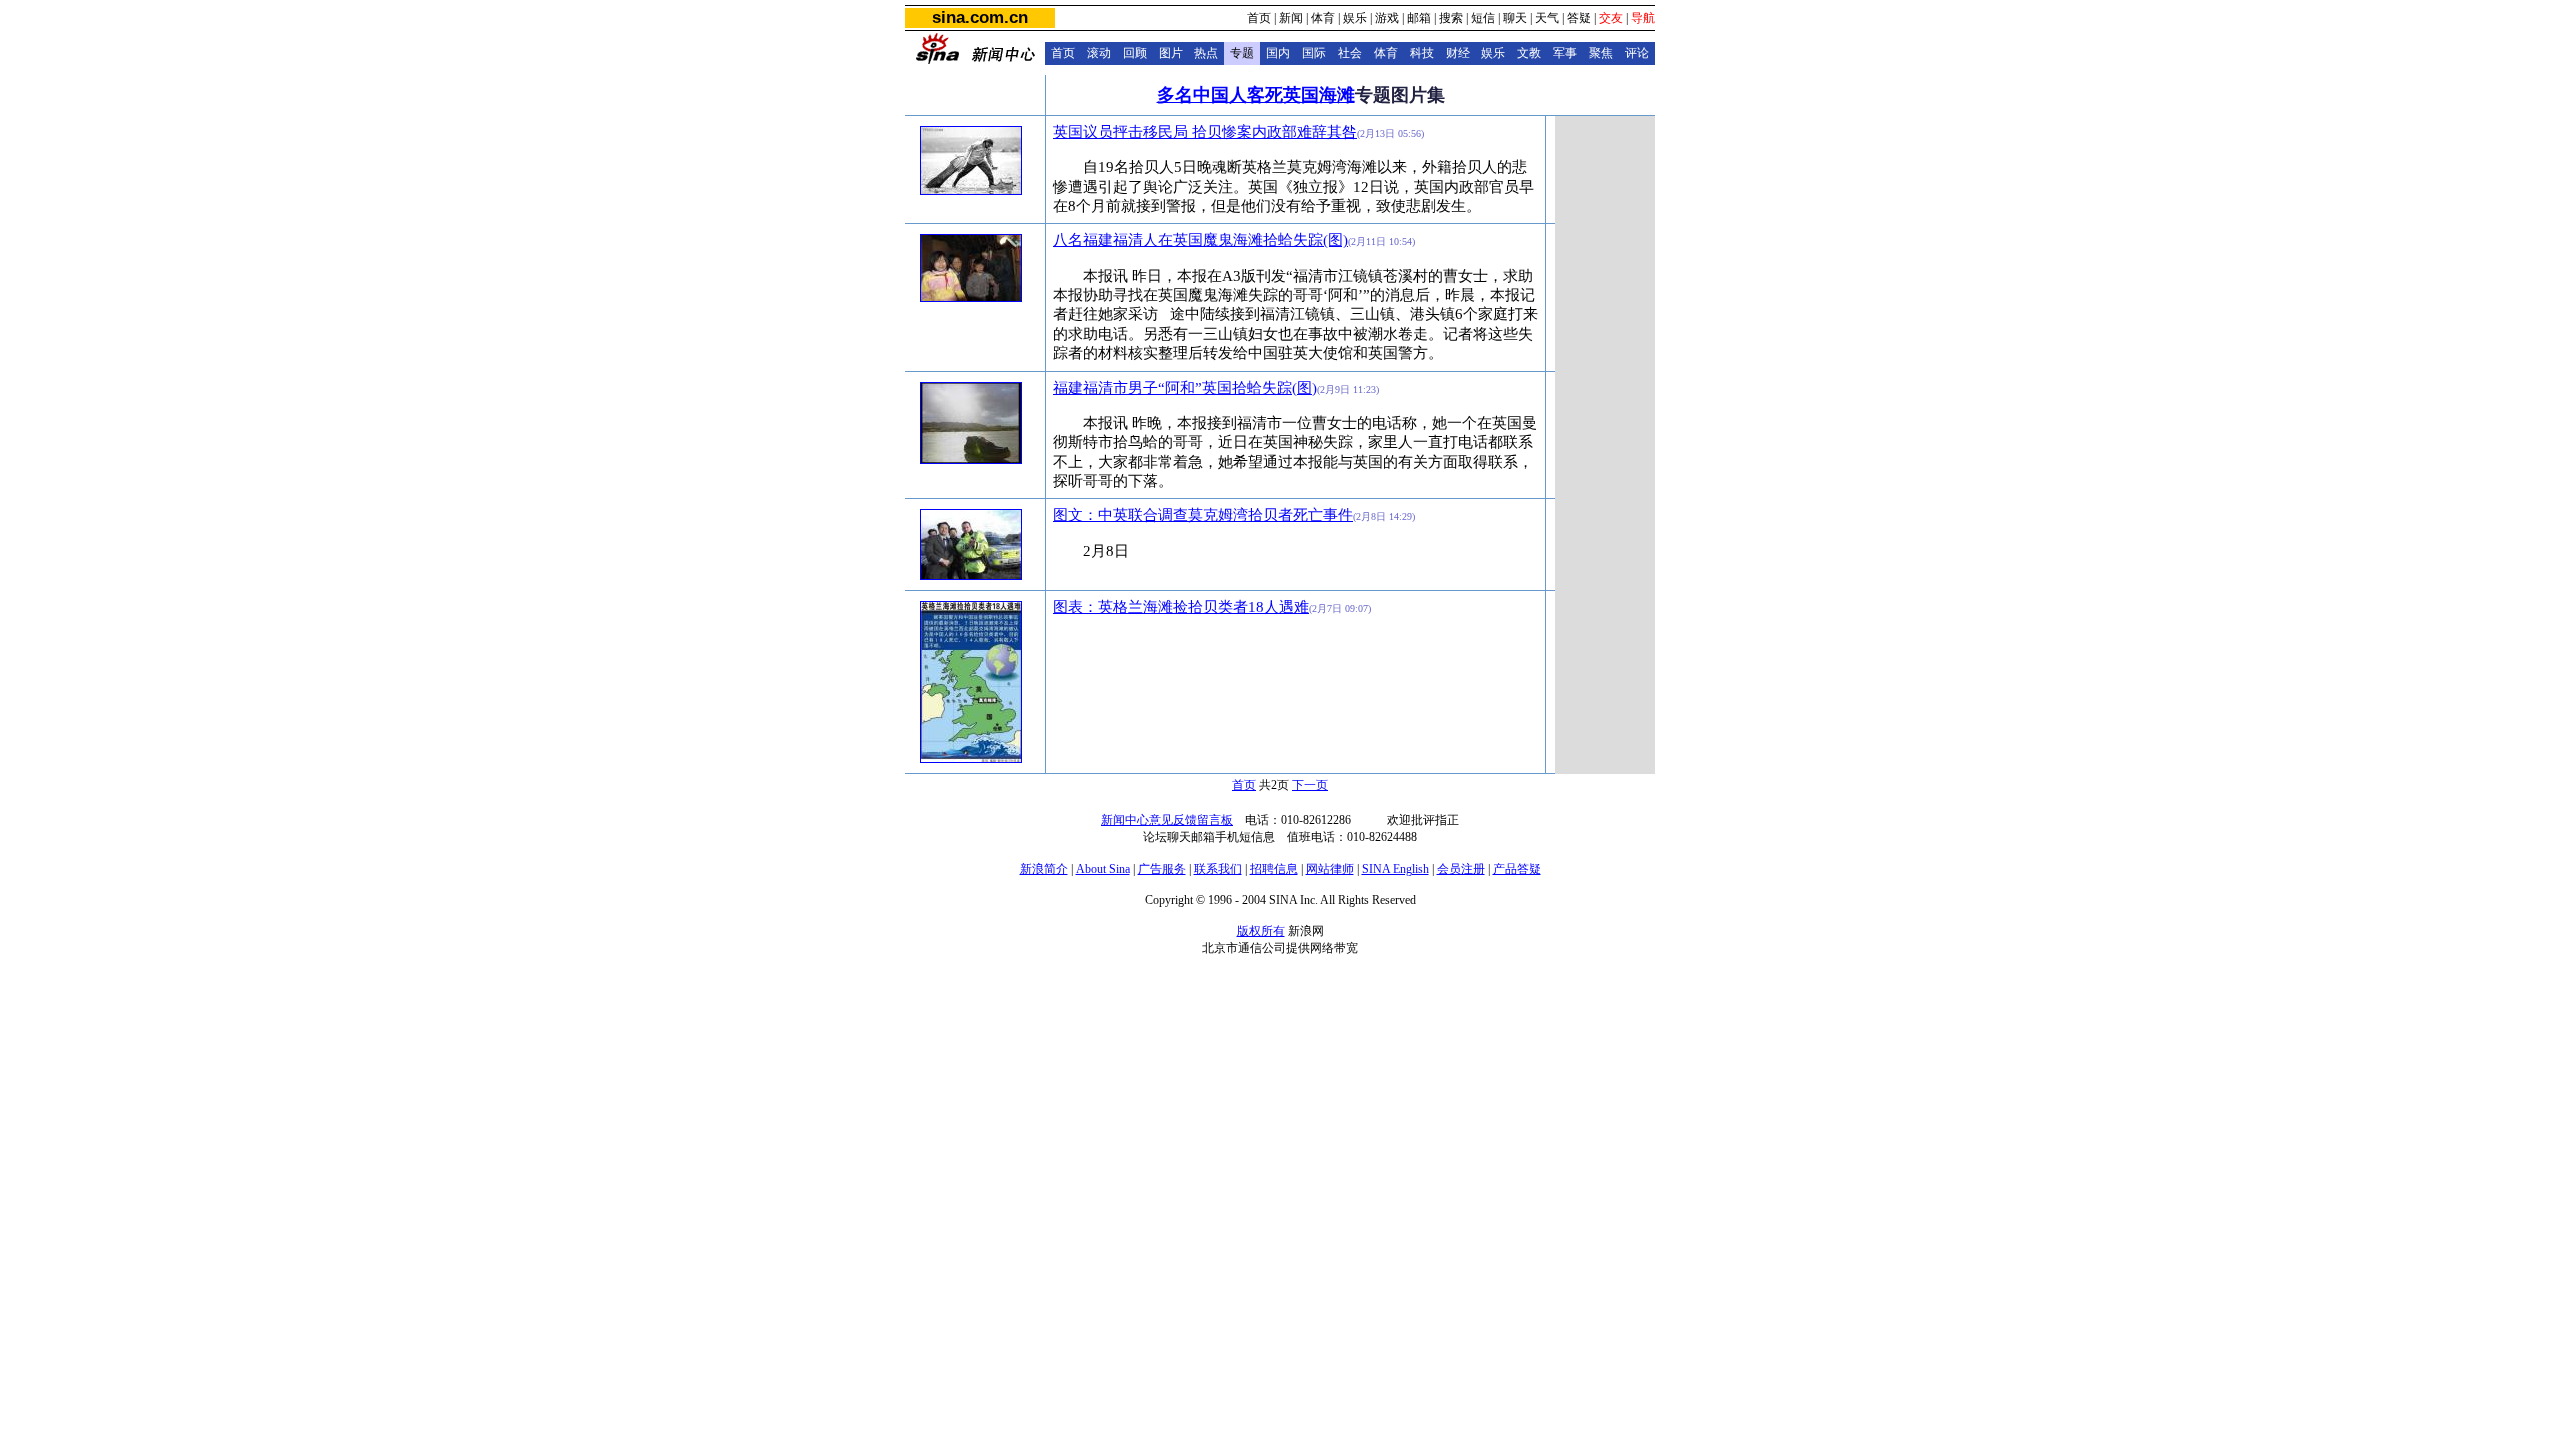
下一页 (1310, 785)
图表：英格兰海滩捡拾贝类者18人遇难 (1181, 607)
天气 (1547, 18)
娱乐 (1355, 18)
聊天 (1515, 18)
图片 (1171, 53)
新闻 (1291, 18)
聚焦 (1601, 53)
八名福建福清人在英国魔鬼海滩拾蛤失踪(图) (1200, 240)
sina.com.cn (980, 17)
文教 (1529, 53)
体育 (1323, 18)
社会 (1350, 53)
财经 (1458, 53)
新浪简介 (1044, 869)
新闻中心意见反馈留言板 (1167, 820)
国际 (1314, 53)
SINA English (1395, 869)
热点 (1206, 53)
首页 (1259, 18)
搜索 (1451, 18)
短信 (1483, 18)
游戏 (1387, 18)
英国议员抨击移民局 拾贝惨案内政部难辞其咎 (1205, 132)
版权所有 (1261, 931)
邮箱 (1419, 18)
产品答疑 (1517, 869)
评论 (1637, 53)
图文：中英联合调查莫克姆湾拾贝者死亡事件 (1203, 515)
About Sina (1103, 869)
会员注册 (1461, 869)
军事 (1565, 53)
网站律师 (1330, 869)
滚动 (1099, 53)
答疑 (1579, 18)
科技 (1422, 53)
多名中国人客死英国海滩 (1256, 95)
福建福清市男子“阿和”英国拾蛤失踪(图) (1185, 388)
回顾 (1135, 53)
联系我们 (1218, 869)
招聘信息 (1274, 869)
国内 (1278, 53)
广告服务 (1162, 869)
